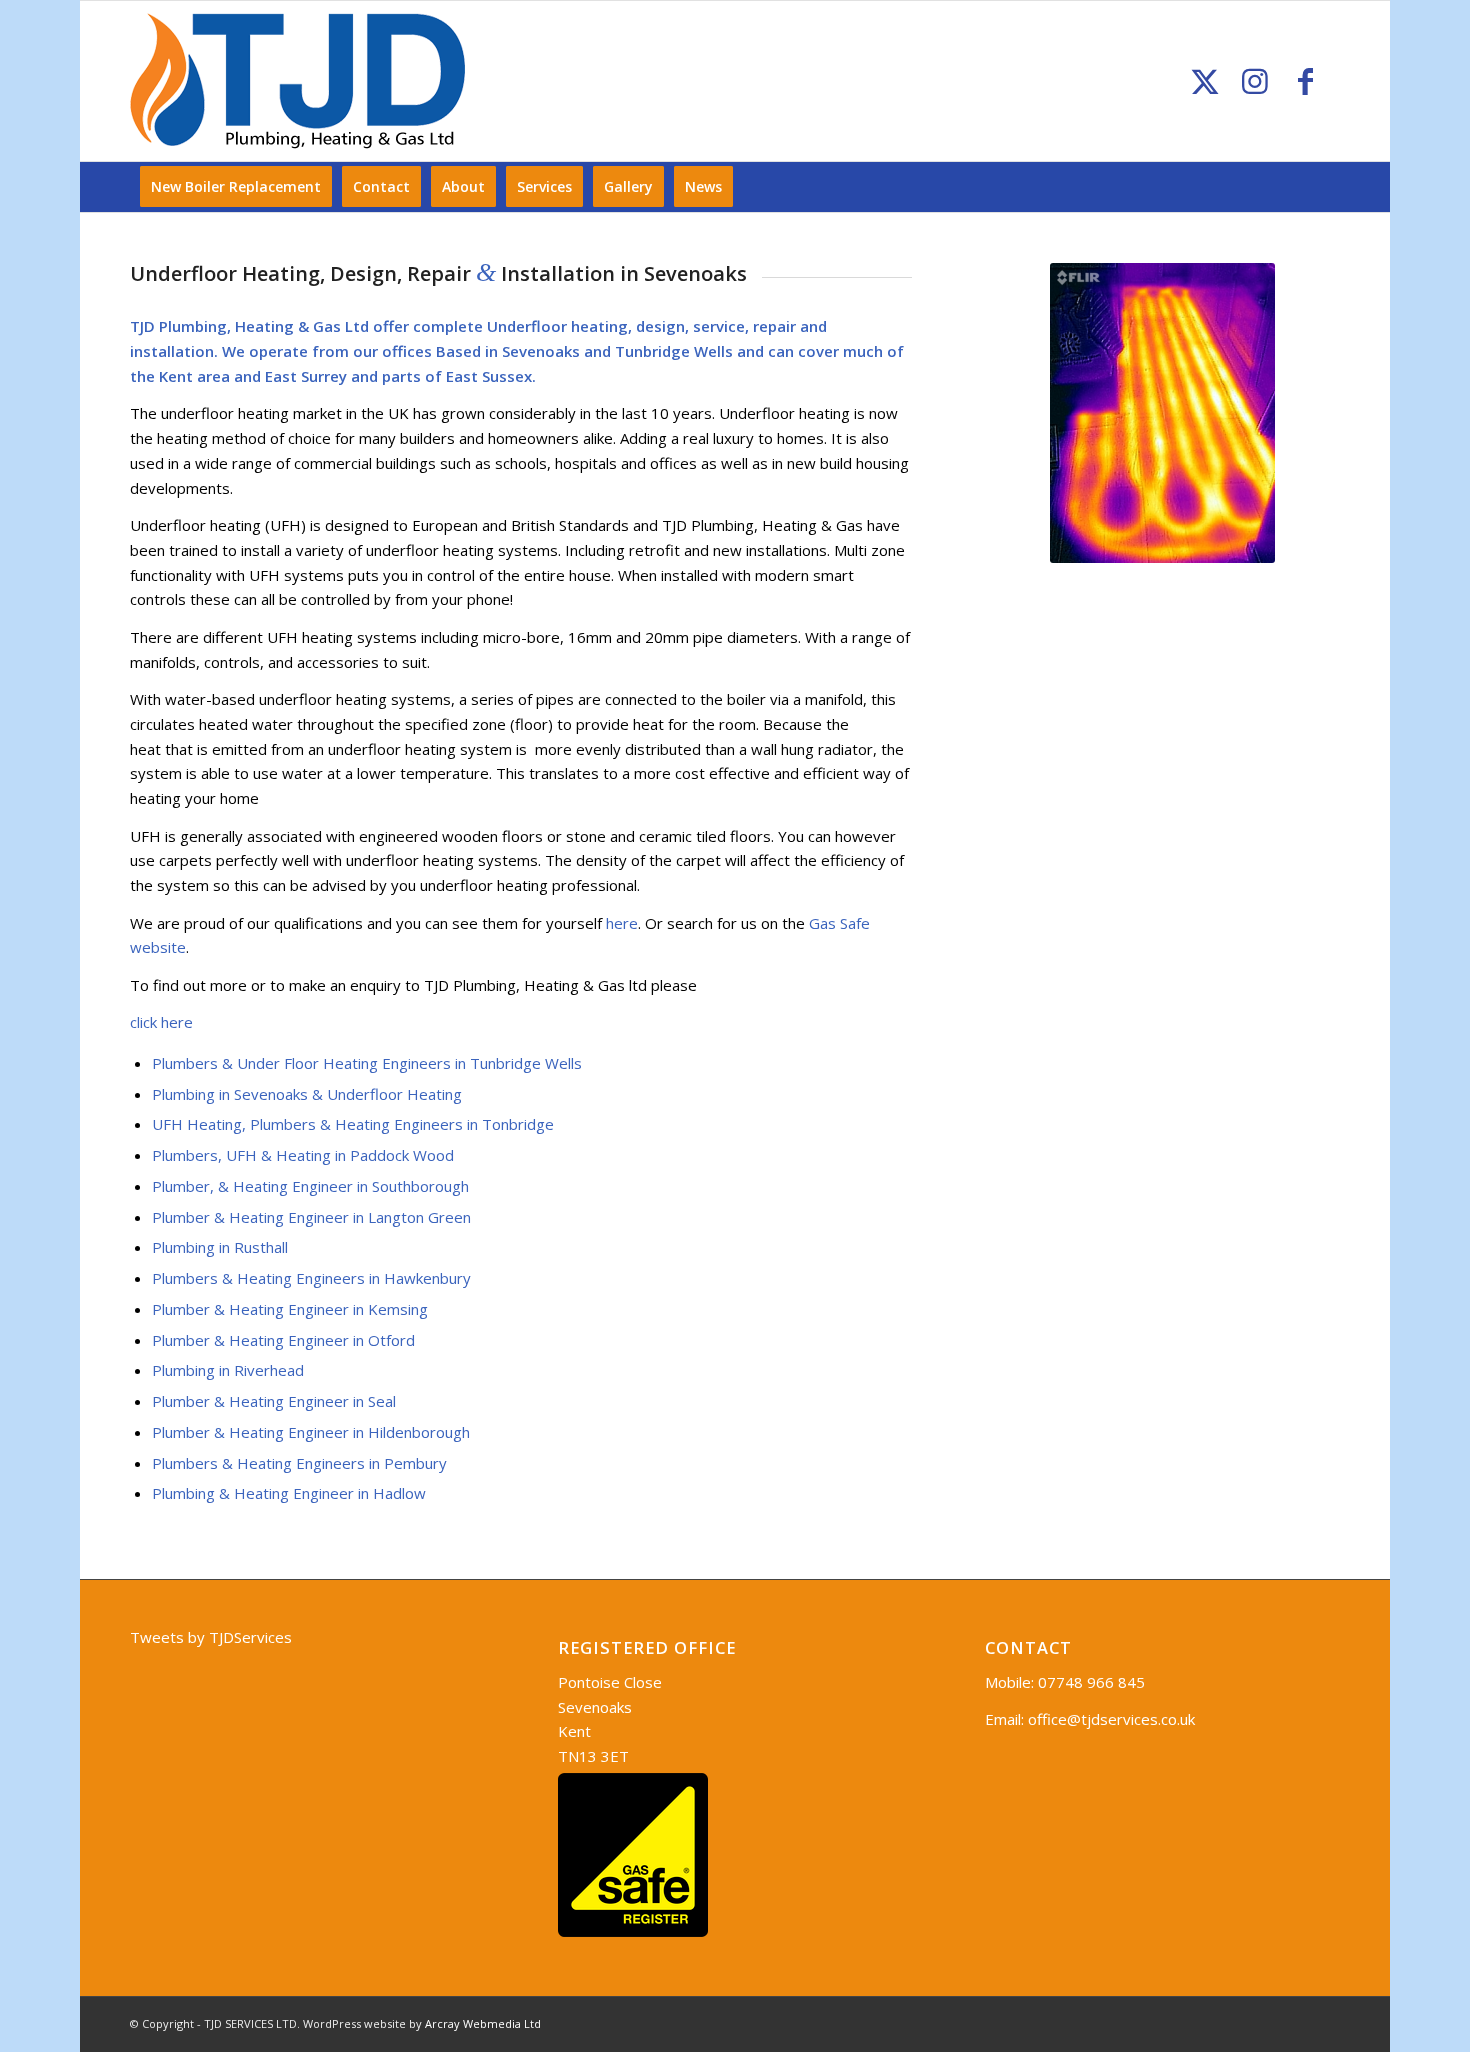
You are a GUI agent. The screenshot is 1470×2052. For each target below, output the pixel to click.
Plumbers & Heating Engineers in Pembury (299, 1463)
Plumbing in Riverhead (228, 1370)
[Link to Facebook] (1305, 81)
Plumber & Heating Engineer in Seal (274, 1401)
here (622, 923)
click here (161, 1022)
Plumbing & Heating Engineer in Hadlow (289, 1493)
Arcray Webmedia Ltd (483, 2023)
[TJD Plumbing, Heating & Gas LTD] (297, 81)
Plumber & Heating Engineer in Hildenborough (311, 1432)
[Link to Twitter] (1205, 81)
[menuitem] (236, 187)
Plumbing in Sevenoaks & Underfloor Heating (307, 1094)
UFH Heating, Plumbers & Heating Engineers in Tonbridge (353, 1124)
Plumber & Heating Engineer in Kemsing (290, 1309)
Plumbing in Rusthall (220, 1247)
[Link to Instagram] (1255, 81)
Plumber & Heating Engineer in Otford (283, 1340)
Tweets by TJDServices (211, 1637)
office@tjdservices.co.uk (1111, 1719)
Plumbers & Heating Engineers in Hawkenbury (311, 1278)
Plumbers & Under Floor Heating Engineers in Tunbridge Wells (367, 1063)
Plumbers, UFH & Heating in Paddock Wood (303, 1155)
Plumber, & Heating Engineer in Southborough (310, 1186)
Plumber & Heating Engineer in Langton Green (311, 1217)
